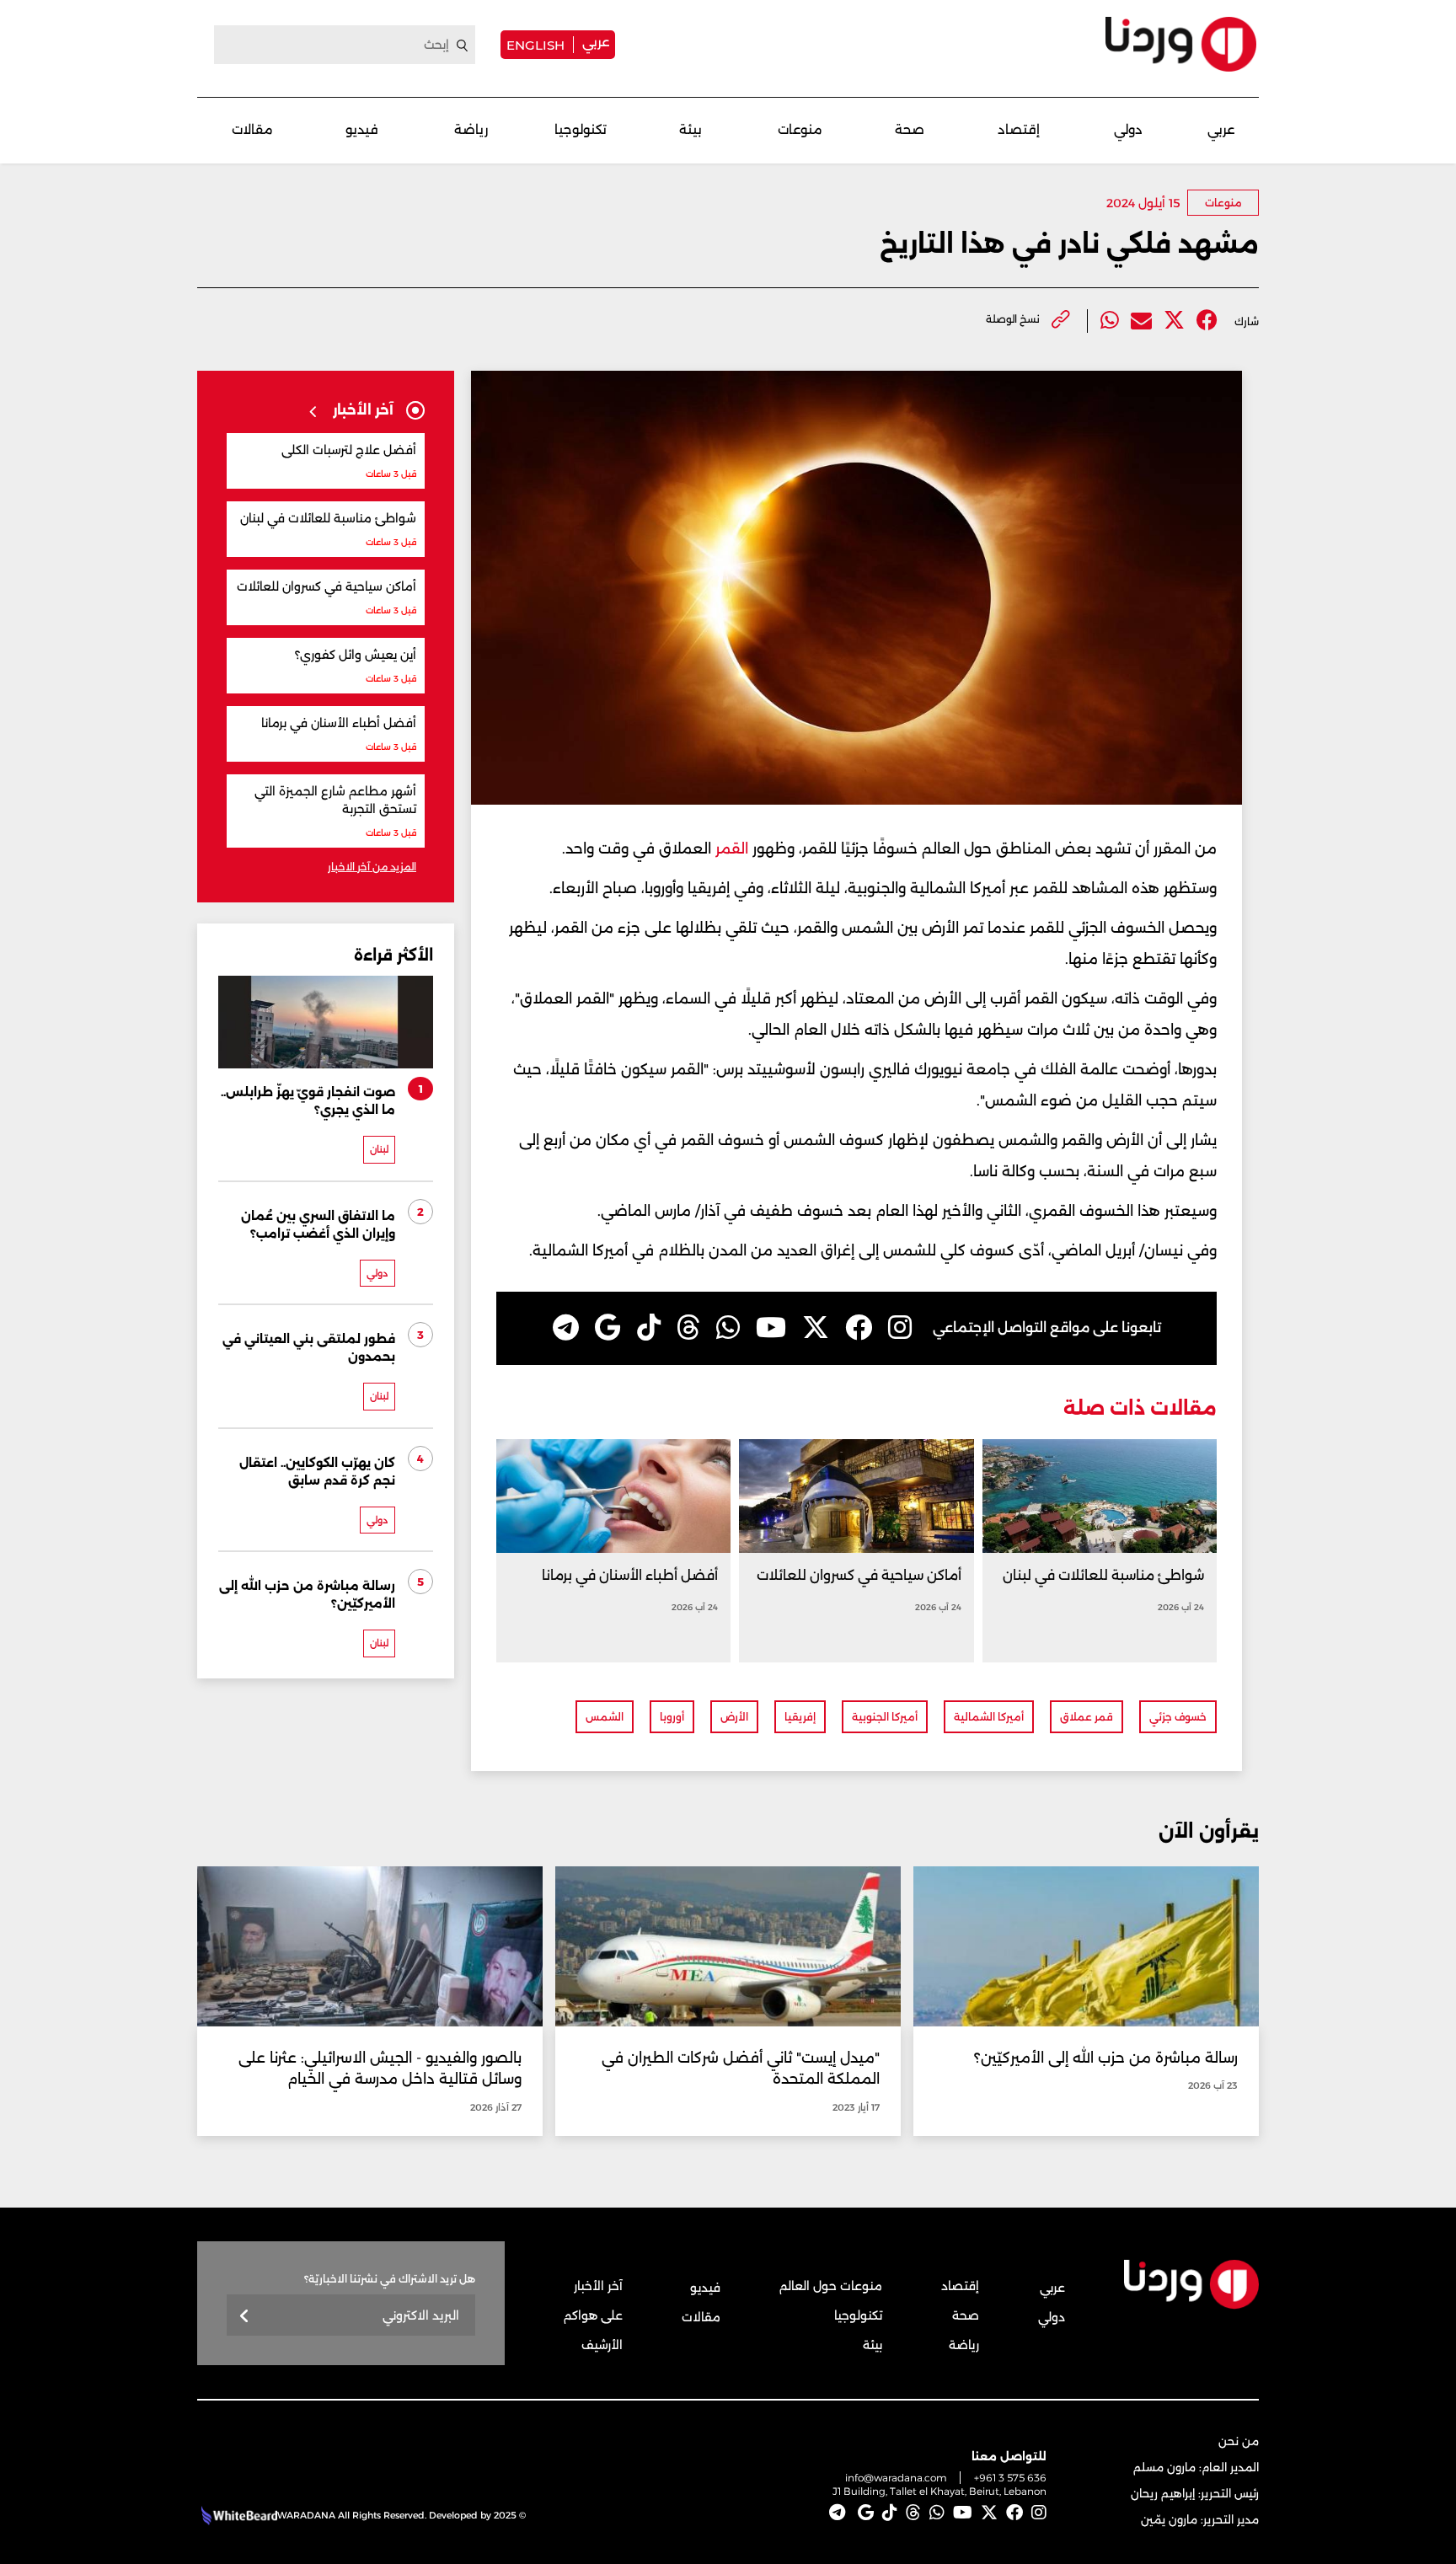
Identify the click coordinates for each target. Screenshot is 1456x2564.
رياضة (471, 129)
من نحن (1239, 2441)
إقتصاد (1019, 129)
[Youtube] (771, 1328)
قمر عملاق (1087, 1717)
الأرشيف (602, 2345)
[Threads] (688, 1328)
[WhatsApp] (728, 1328)
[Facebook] (1207, 321)
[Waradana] (1181, 44)
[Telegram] (566, 1328)
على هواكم (593, 2315)
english (535, 45)
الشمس (605, 1717)
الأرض (734, 1717)
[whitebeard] (237, 2515)
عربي (596, 42)
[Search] (463, 45)
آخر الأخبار (598, 2286)
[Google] (608, 1328)
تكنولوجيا (581, 129)
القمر (730, 848)
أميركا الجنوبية (885, 1717)
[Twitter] (1174, 321)
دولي (1128, 129)
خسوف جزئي (1178, 1717)
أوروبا (672, 1717)
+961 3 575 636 (1010, 2478)
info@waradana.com (896, 2478)
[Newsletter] (245, 2317)
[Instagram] (900, 1328)
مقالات (252, 129)
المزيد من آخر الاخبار (372, 867)
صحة (910, 129)
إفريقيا (800, 1717)
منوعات (800, 129)
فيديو (362, 129)
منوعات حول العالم (831, 2286)
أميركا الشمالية (989, 1717)
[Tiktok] (649, 1328)
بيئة (691, 129)
